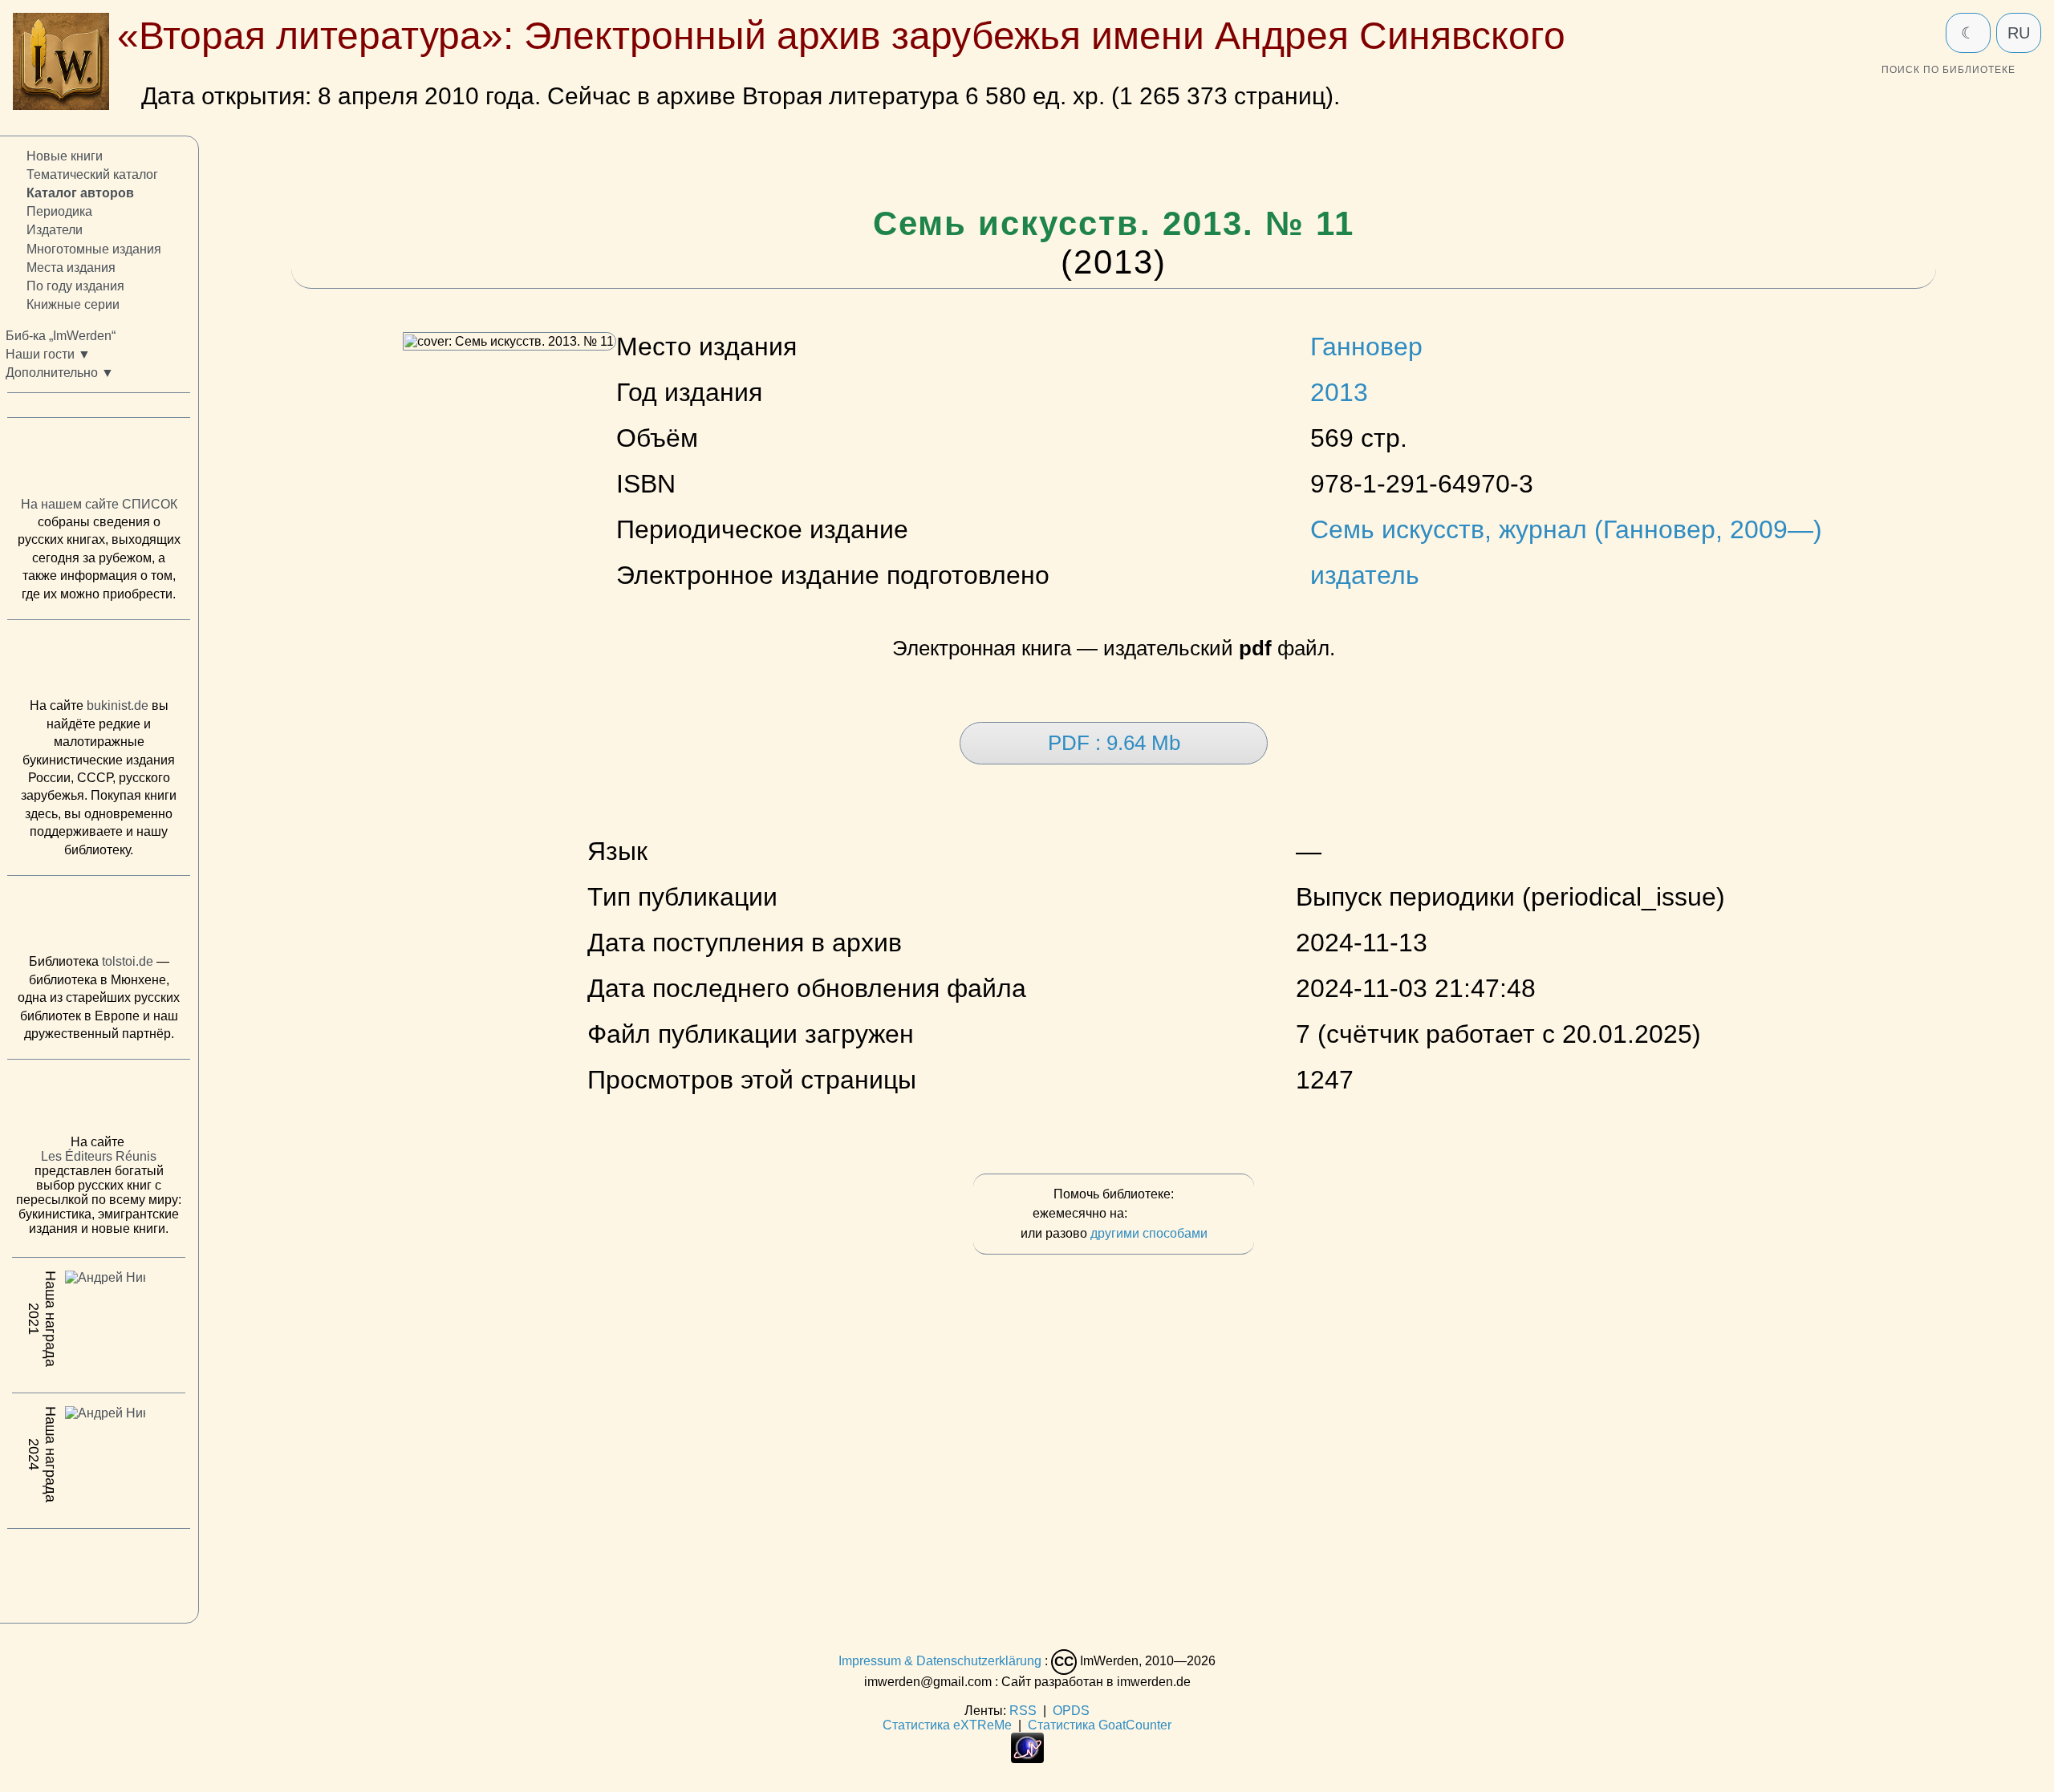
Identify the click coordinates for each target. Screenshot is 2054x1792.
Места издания (71, 267)
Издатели (55, 230)
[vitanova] (99, 1571)
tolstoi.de (128, 961)
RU (2019, 33)
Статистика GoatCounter (1100, 1725)
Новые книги (65, 156)
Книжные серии (73, 304)
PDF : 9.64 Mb (1114, 743)
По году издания (75, 286)
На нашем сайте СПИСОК (99, 504)
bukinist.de (118, 705)
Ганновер (1366, 347)
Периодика (59, 211)
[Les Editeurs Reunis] (99, 1101)
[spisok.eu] (99, 460)
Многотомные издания (94, 248)
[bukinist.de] (99, 663)
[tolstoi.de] (99, 918)
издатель (1365, 575)
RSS (1023, 1711)
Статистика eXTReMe (947, 1725)
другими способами (1149, 1233)
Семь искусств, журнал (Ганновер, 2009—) (1566, 529)
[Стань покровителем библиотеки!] (1163, 1214)
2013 (1339, 392)
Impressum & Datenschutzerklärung (940, 1661)
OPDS (1071, 1711)
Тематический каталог (92, 174)
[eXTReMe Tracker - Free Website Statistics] (1027, 1759)
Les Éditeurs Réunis (99, 1156)
